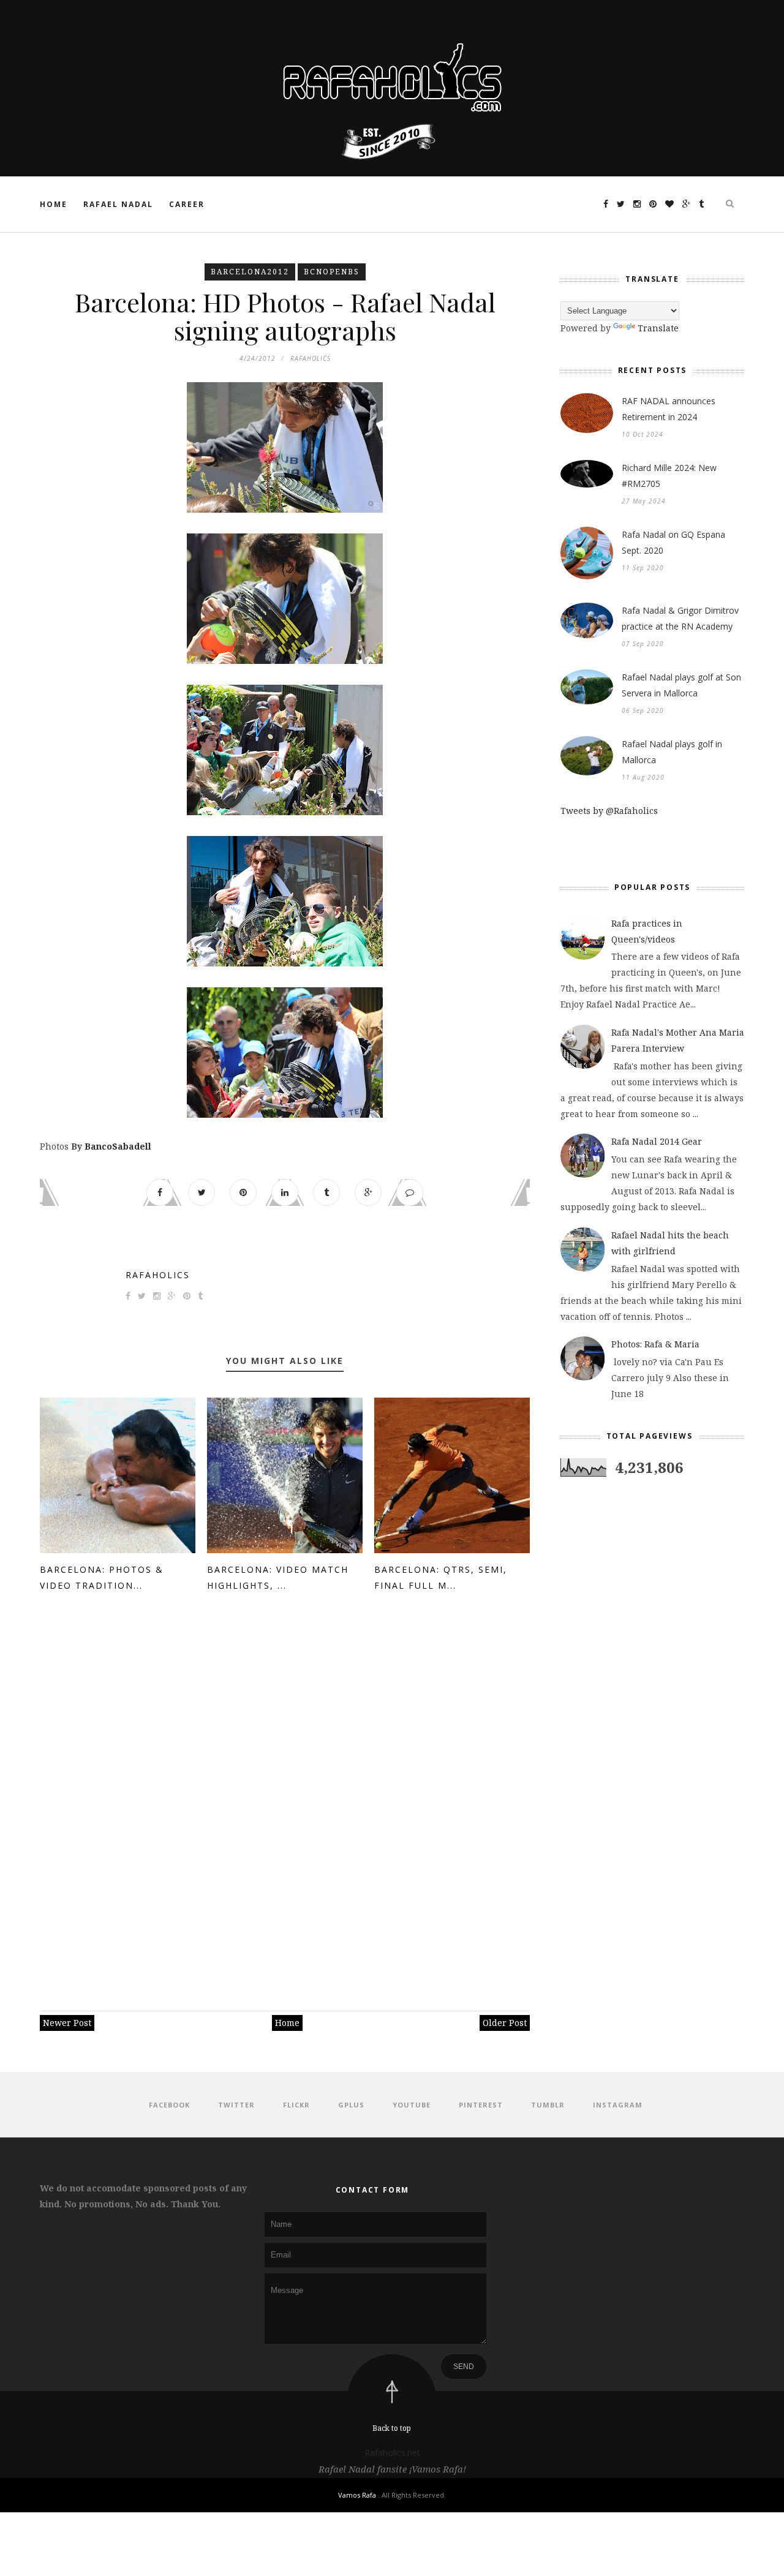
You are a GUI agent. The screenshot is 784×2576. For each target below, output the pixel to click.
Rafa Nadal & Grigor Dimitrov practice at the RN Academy (680, 618)
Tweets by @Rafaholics (609, 811)
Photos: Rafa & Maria (655, 1344)
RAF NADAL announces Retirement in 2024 (669, 409)
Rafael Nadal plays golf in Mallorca (672, 752)
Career (187, 204)
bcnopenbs (332, 272)
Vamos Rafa (358, 2495)
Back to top (392, 2428)
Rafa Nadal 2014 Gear (657, 1141)
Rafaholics (158, 1275)
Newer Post (67, 2023)
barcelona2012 (250, 272)
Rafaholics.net (392, 2453)
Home (54, 204)
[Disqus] (285, 1796)
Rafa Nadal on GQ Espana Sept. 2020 (673, 542)
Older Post (505, 2023)
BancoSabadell (118, 1146)
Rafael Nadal (118, 204)
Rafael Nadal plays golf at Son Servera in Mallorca (681, 685)
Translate (658, 328)
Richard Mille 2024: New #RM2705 (669, 476)
